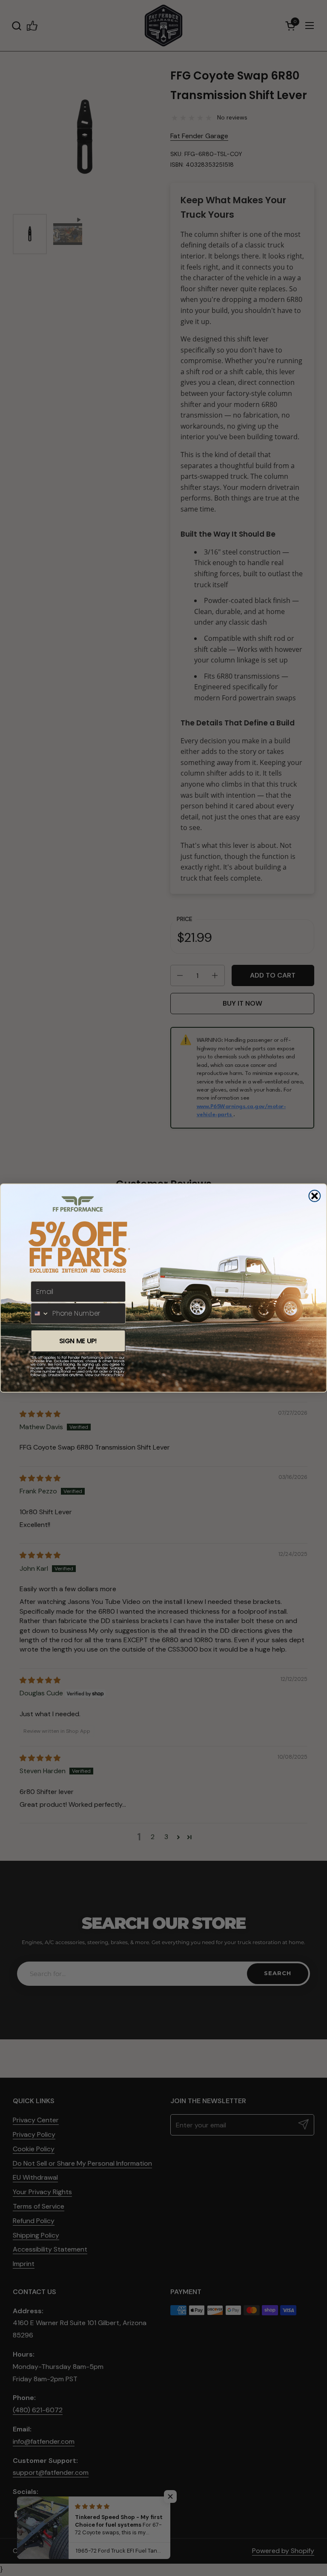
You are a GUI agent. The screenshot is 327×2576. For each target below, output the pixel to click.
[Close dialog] (315, 1196)
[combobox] (40, 1314)
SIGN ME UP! (78, 1341)
